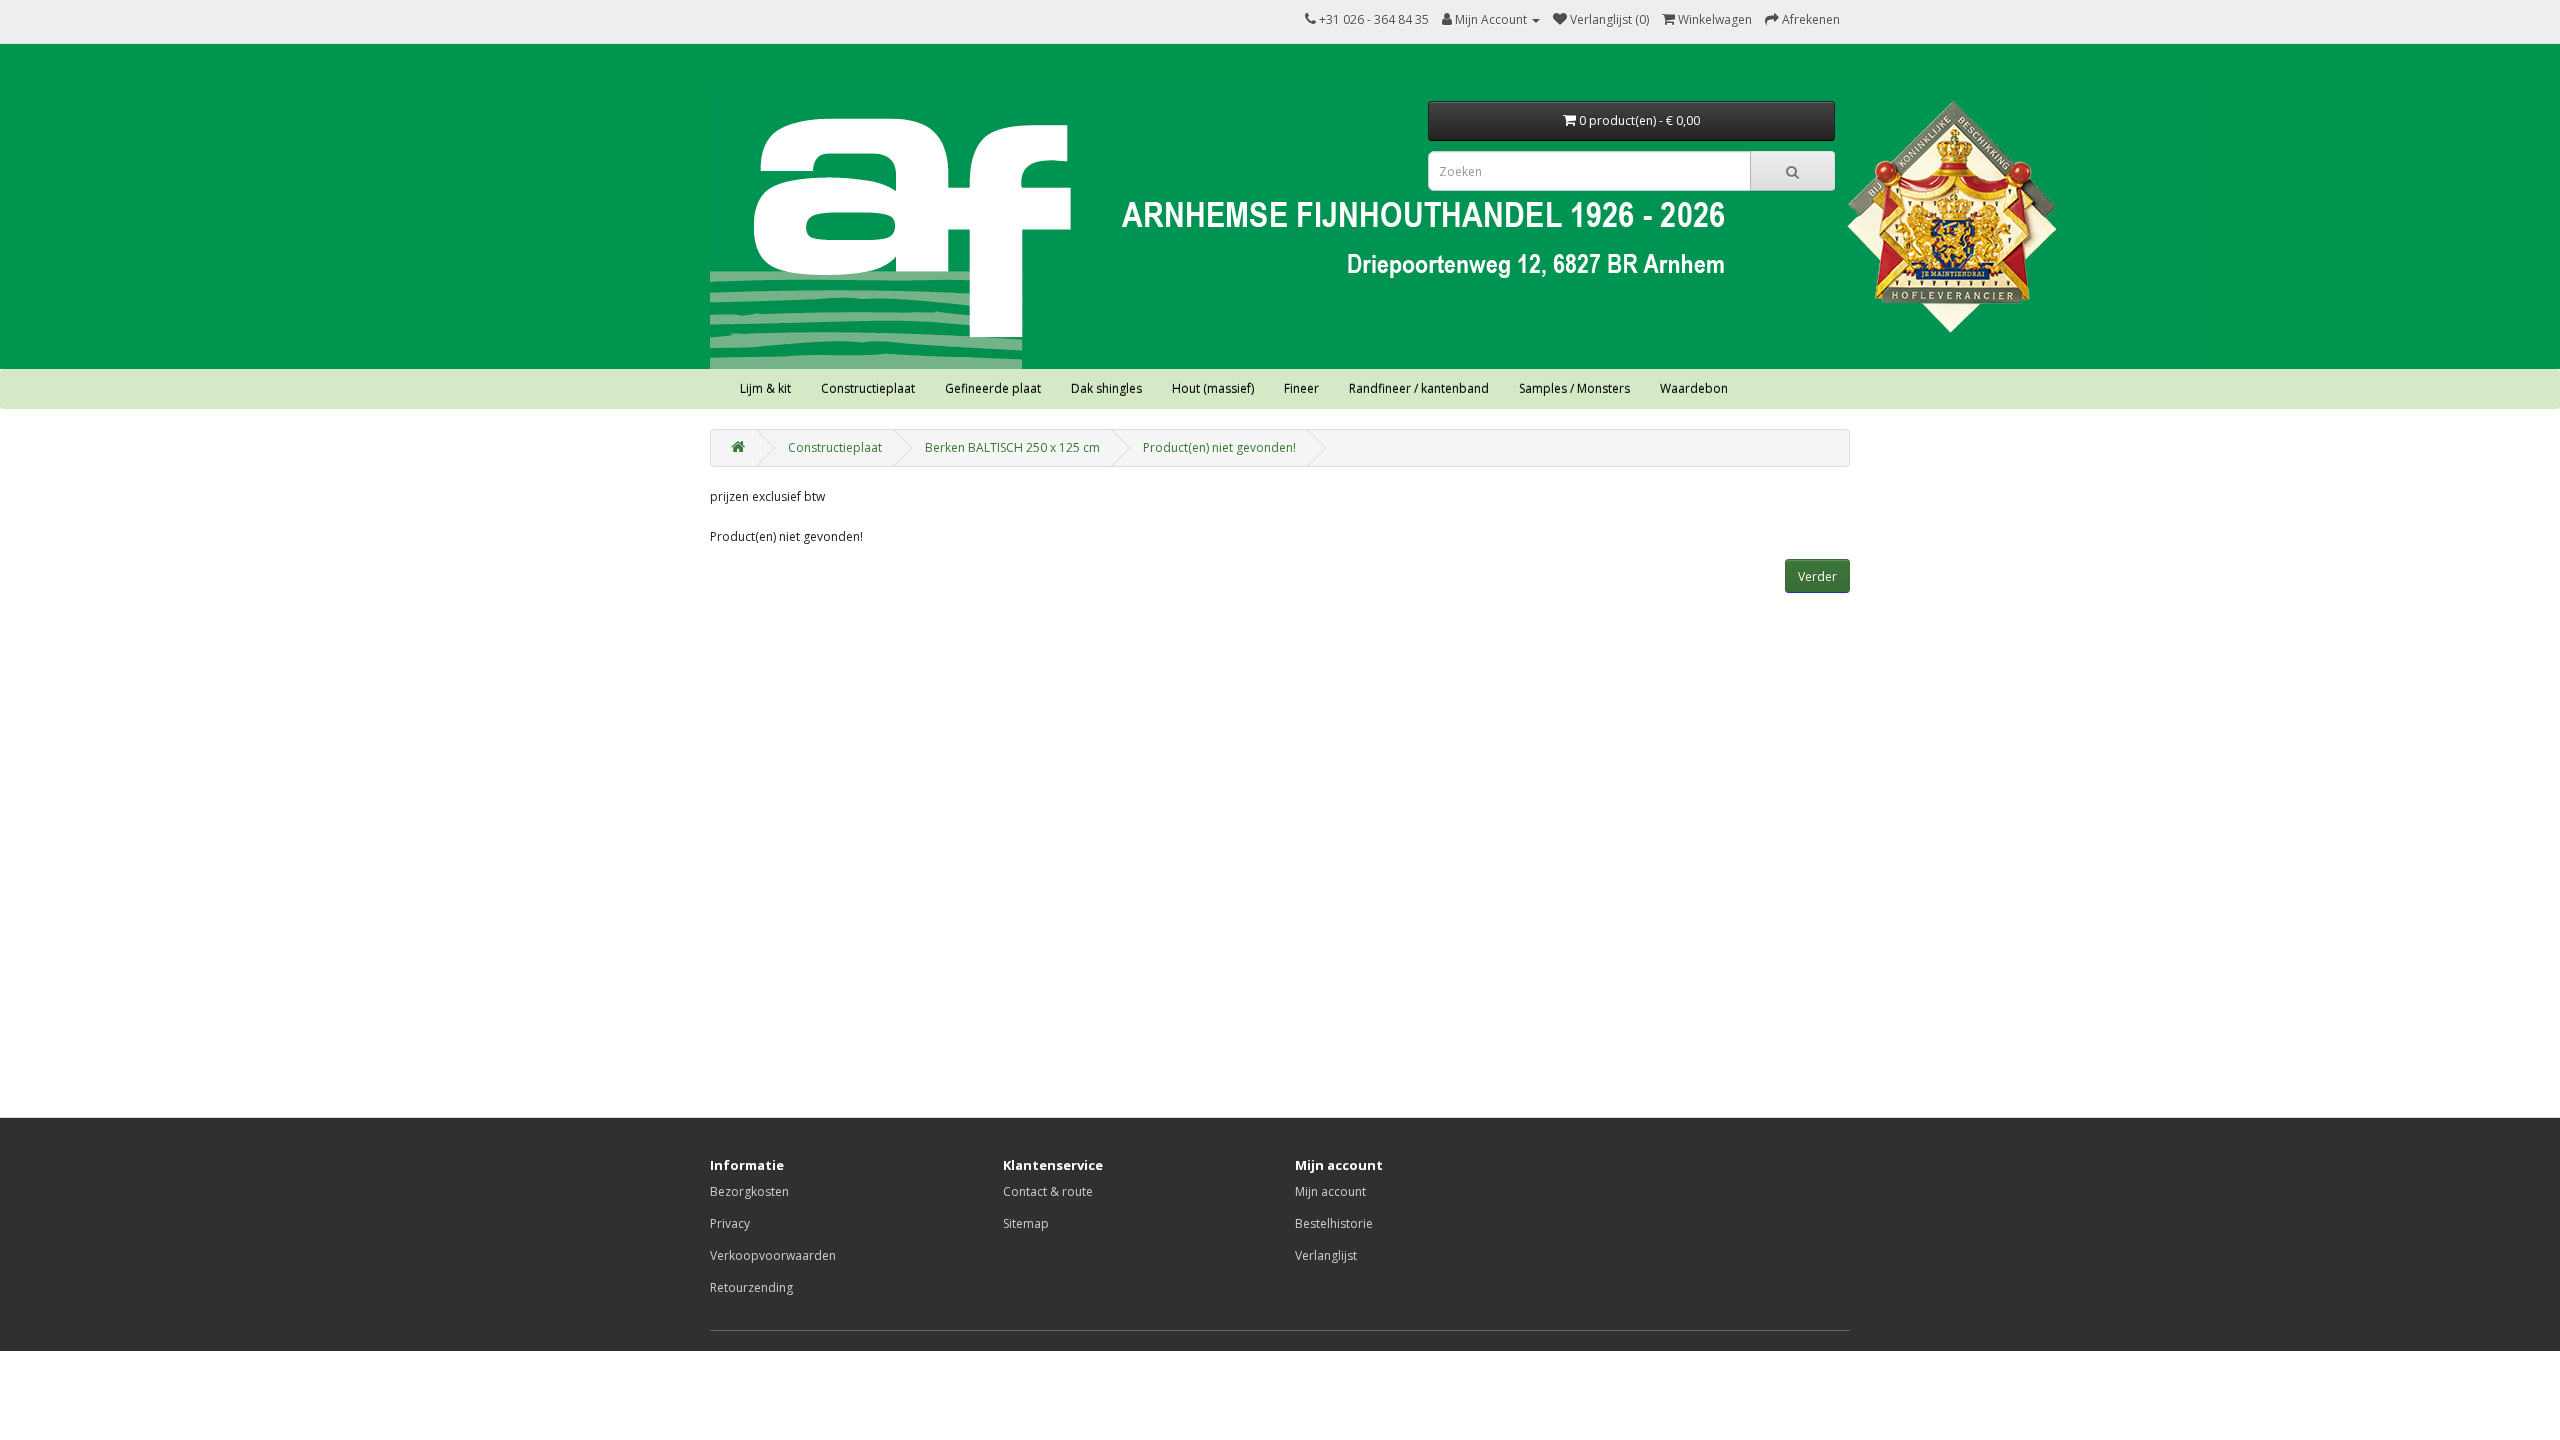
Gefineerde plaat (993, 388)
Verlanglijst (1326, 1255)
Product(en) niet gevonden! (1219, 447)
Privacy (730, 1223)
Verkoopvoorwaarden (773, 1255)
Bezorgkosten (749, 1191)
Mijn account (1330, 1191)
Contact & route (1048, 1191)
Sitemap (1026, 1223)
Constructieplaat (868, 388)
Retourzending (751, 1287)
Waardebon (1694, 388)
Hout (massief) (1213, 388)
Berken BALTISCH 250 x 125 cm (1012, 447)
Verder (1817, 576)
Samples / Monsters (1574, 388)
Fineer (1301, 388)
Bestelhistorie (1334, 1223)
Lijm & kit (765, 388)
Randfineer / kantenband (1419, 388)
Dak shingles (1106, 388)
